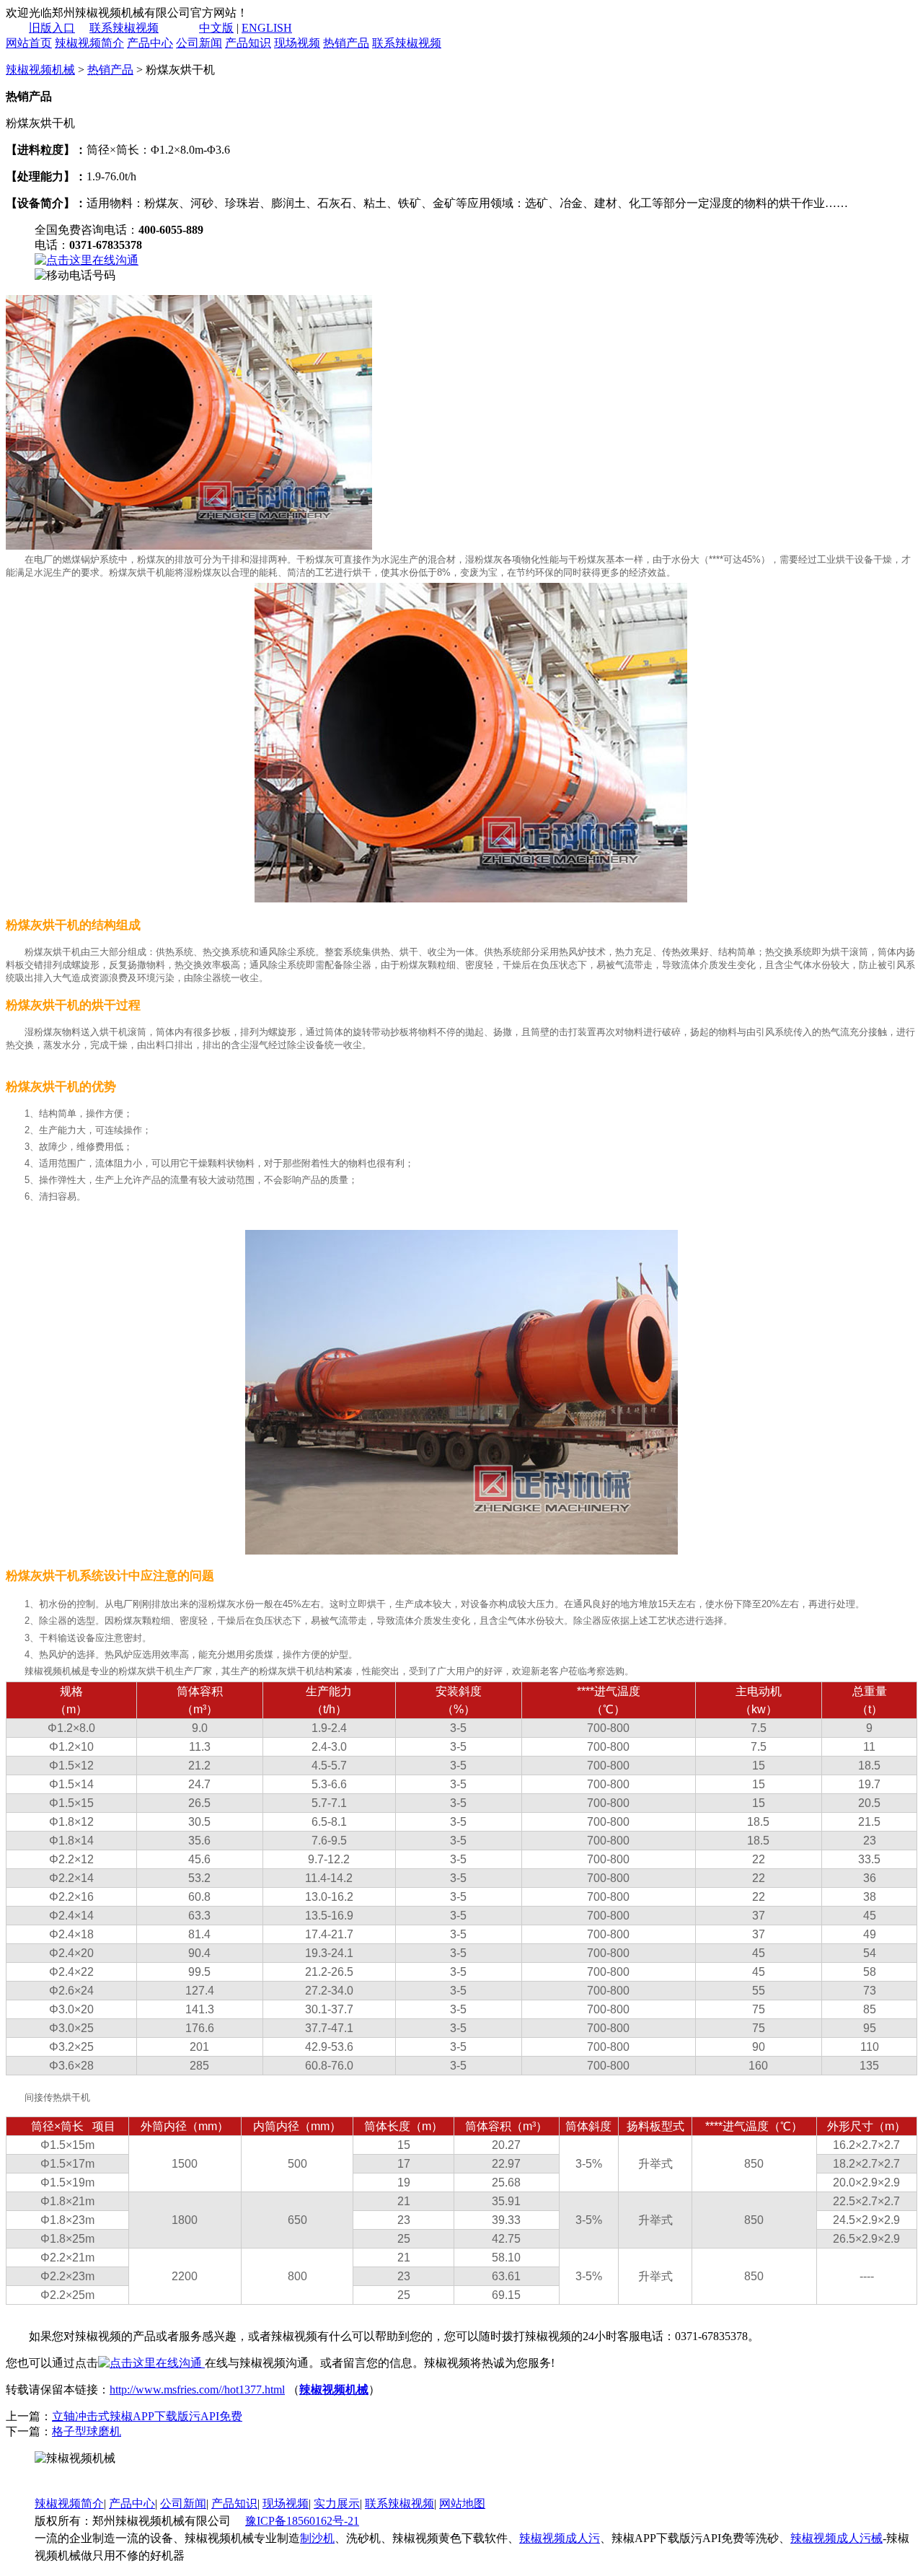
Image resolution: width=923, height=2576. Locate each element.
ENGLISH (267, 28)
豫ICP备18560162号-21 (302, 2521)
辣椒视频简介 (89, 43)
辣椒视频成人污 (560, 2538)
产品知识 (248, 43)
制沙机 (317, 2538)
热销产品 (346, 43)
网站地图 (462, 2504)
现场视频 (297, 43)
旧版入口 (52, 28)
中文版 (216, 28)
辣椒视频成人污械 (836, 2538)
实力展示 (337, 2504)
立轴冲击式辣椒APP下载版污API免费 (147, 2416)
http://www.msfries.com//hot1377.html (197, 2390)
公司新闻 (199, 43)
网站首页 (29, 43)
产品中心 (150, 43)
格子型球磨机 (87, 2431)
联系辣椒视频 (124, 28)
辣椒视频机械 (40, 70)
